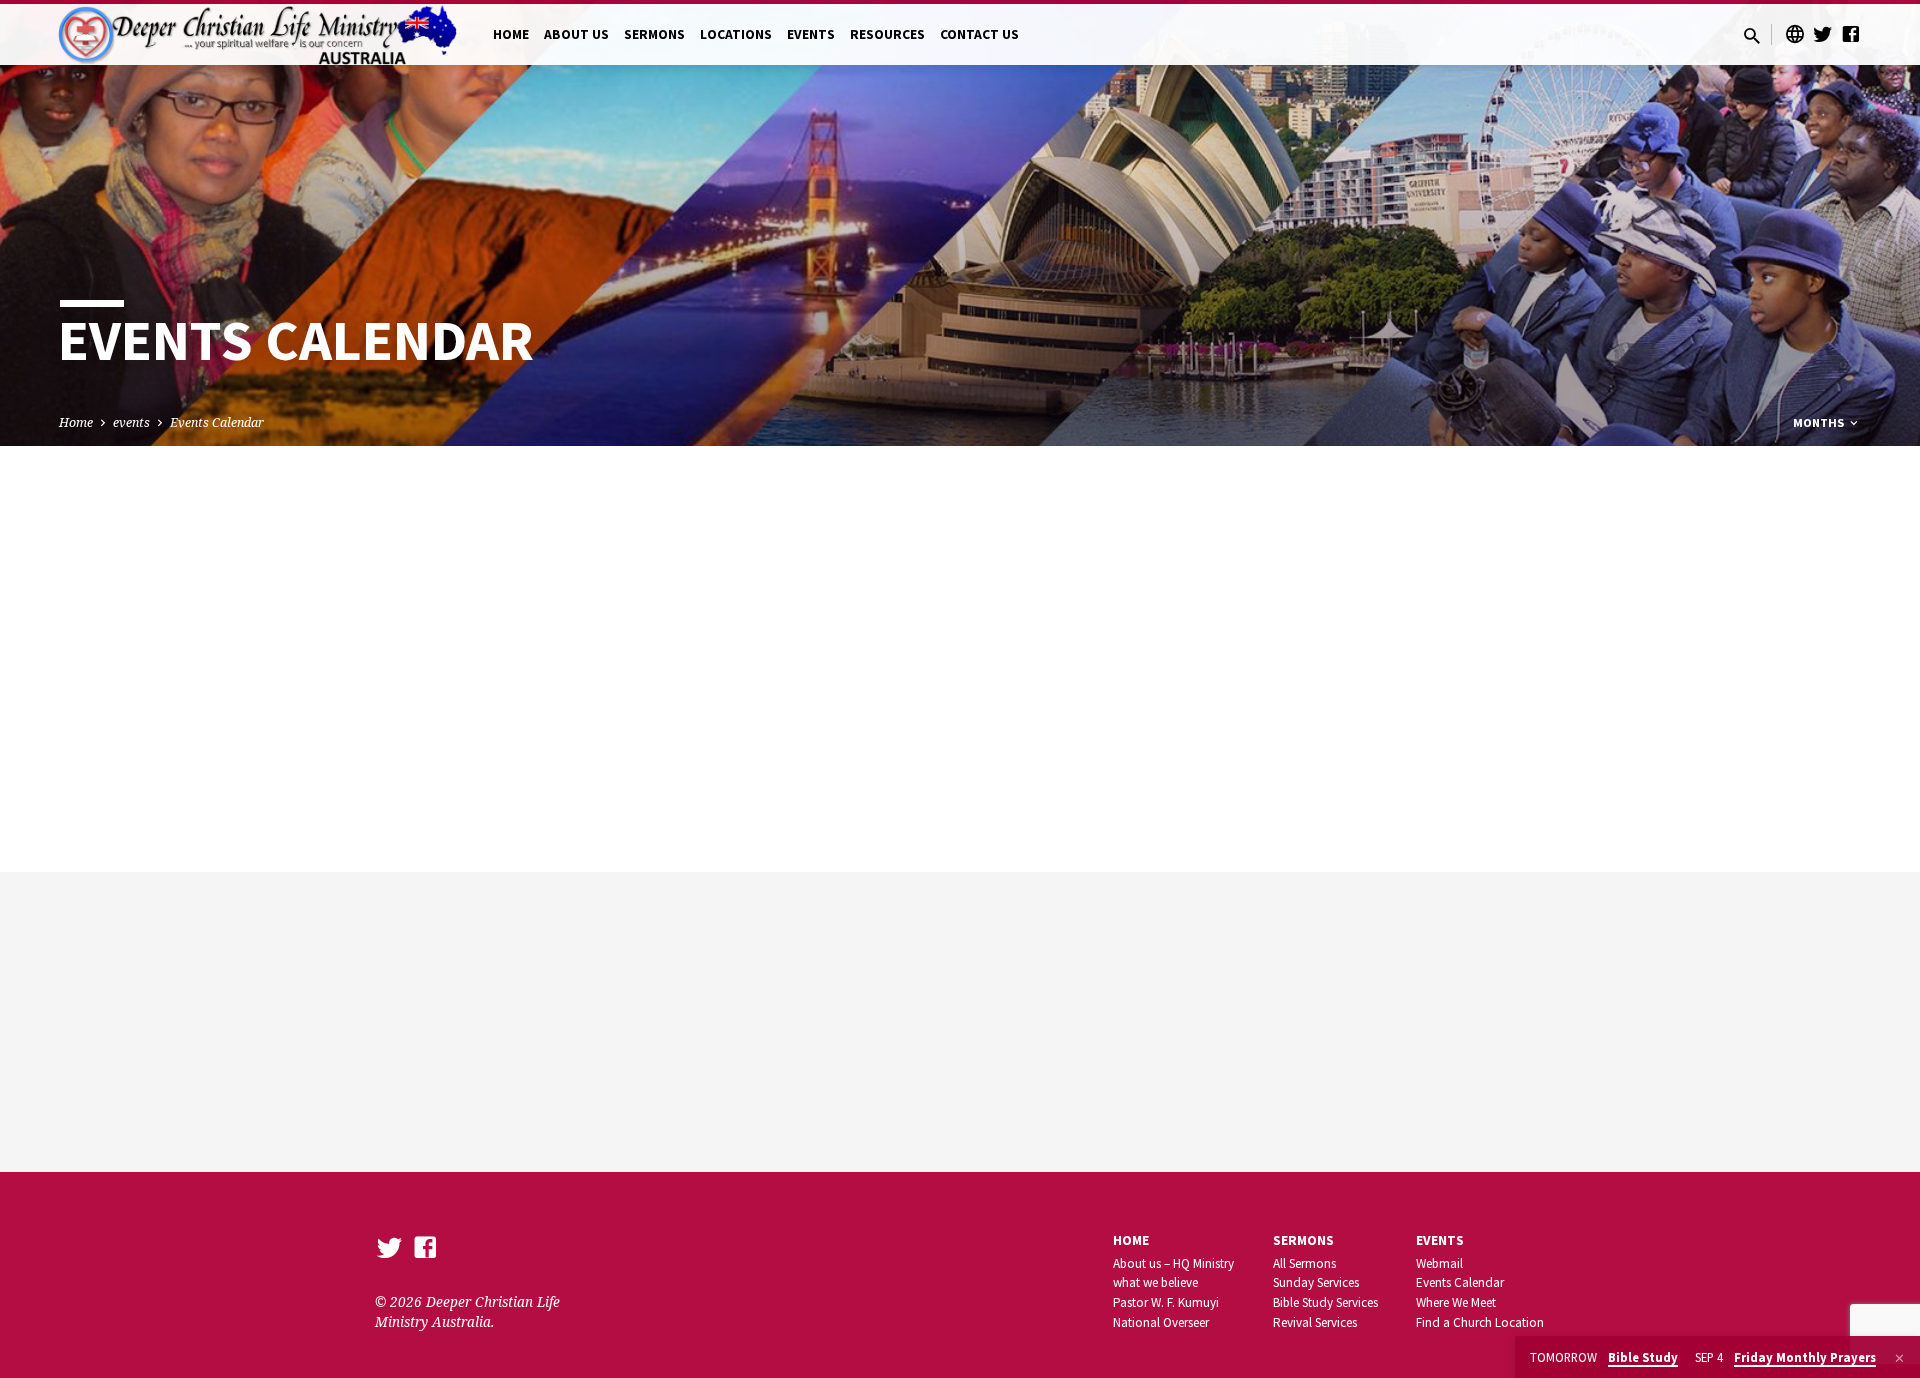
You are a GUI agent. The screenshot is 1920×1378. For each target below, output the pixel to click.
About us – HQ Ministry (1173, 1263)
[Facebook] (1851, 33)
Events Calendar (217, 422)
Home (76, 422)
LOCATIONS (736, 34)
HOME (511, 34)
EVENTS (811, 34)
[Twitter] (1823, 33)
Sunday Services (1316, 1282)
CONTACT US (979, 34)
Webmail (1439, 1263)
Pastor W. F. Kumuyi (1166, 1302)
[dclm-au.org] (1795, 33)
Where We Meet (1456, 1302)
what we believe (1155, 1282)
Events (1440, 1240)
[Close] (1899, 1358)
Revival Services (1315, 1322)
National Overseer (1161, 1322)
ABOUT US (576, 34)
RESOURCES (887, 34)
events (131, 422)
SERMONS (654, 34)
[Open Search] (1752, 35)
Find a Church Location (1480, 1322)
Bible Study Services (1325, 1302)
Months (1820, 422)
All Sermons (1304, 1263)
